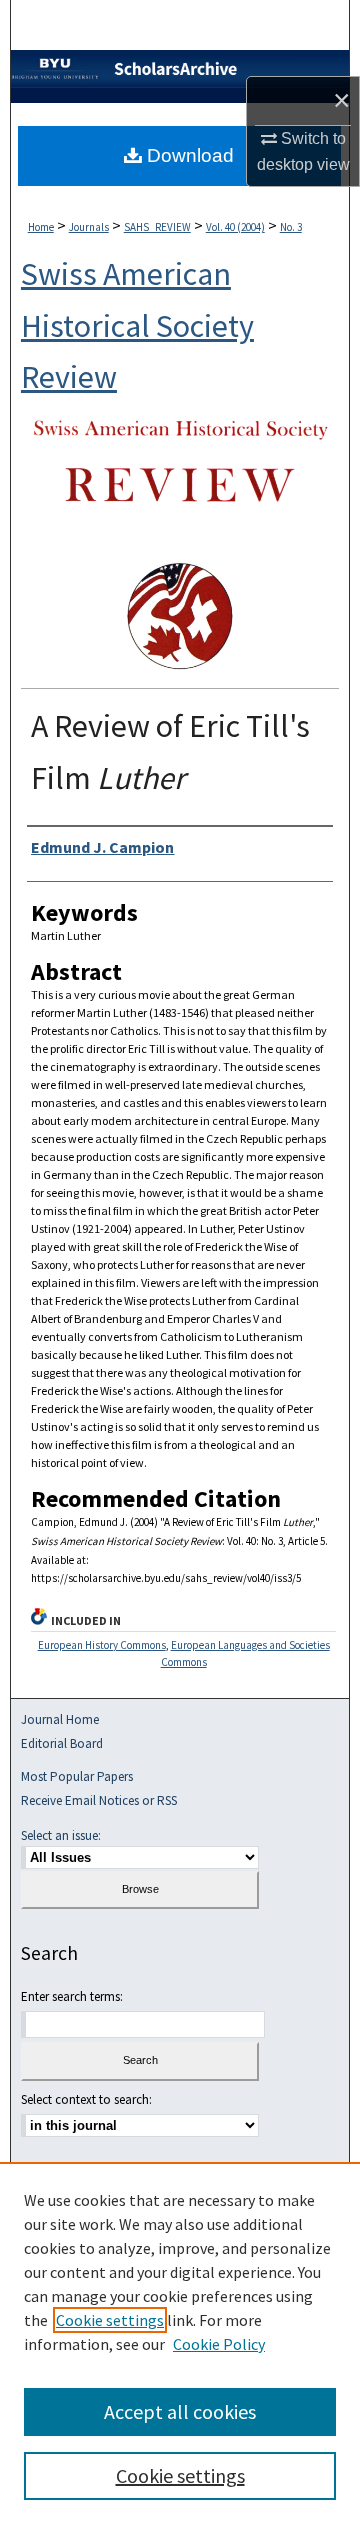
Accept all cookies (180, 2411)
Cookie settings (110, 2320)
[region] (180, 2343)
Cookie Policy (219, 2344)
